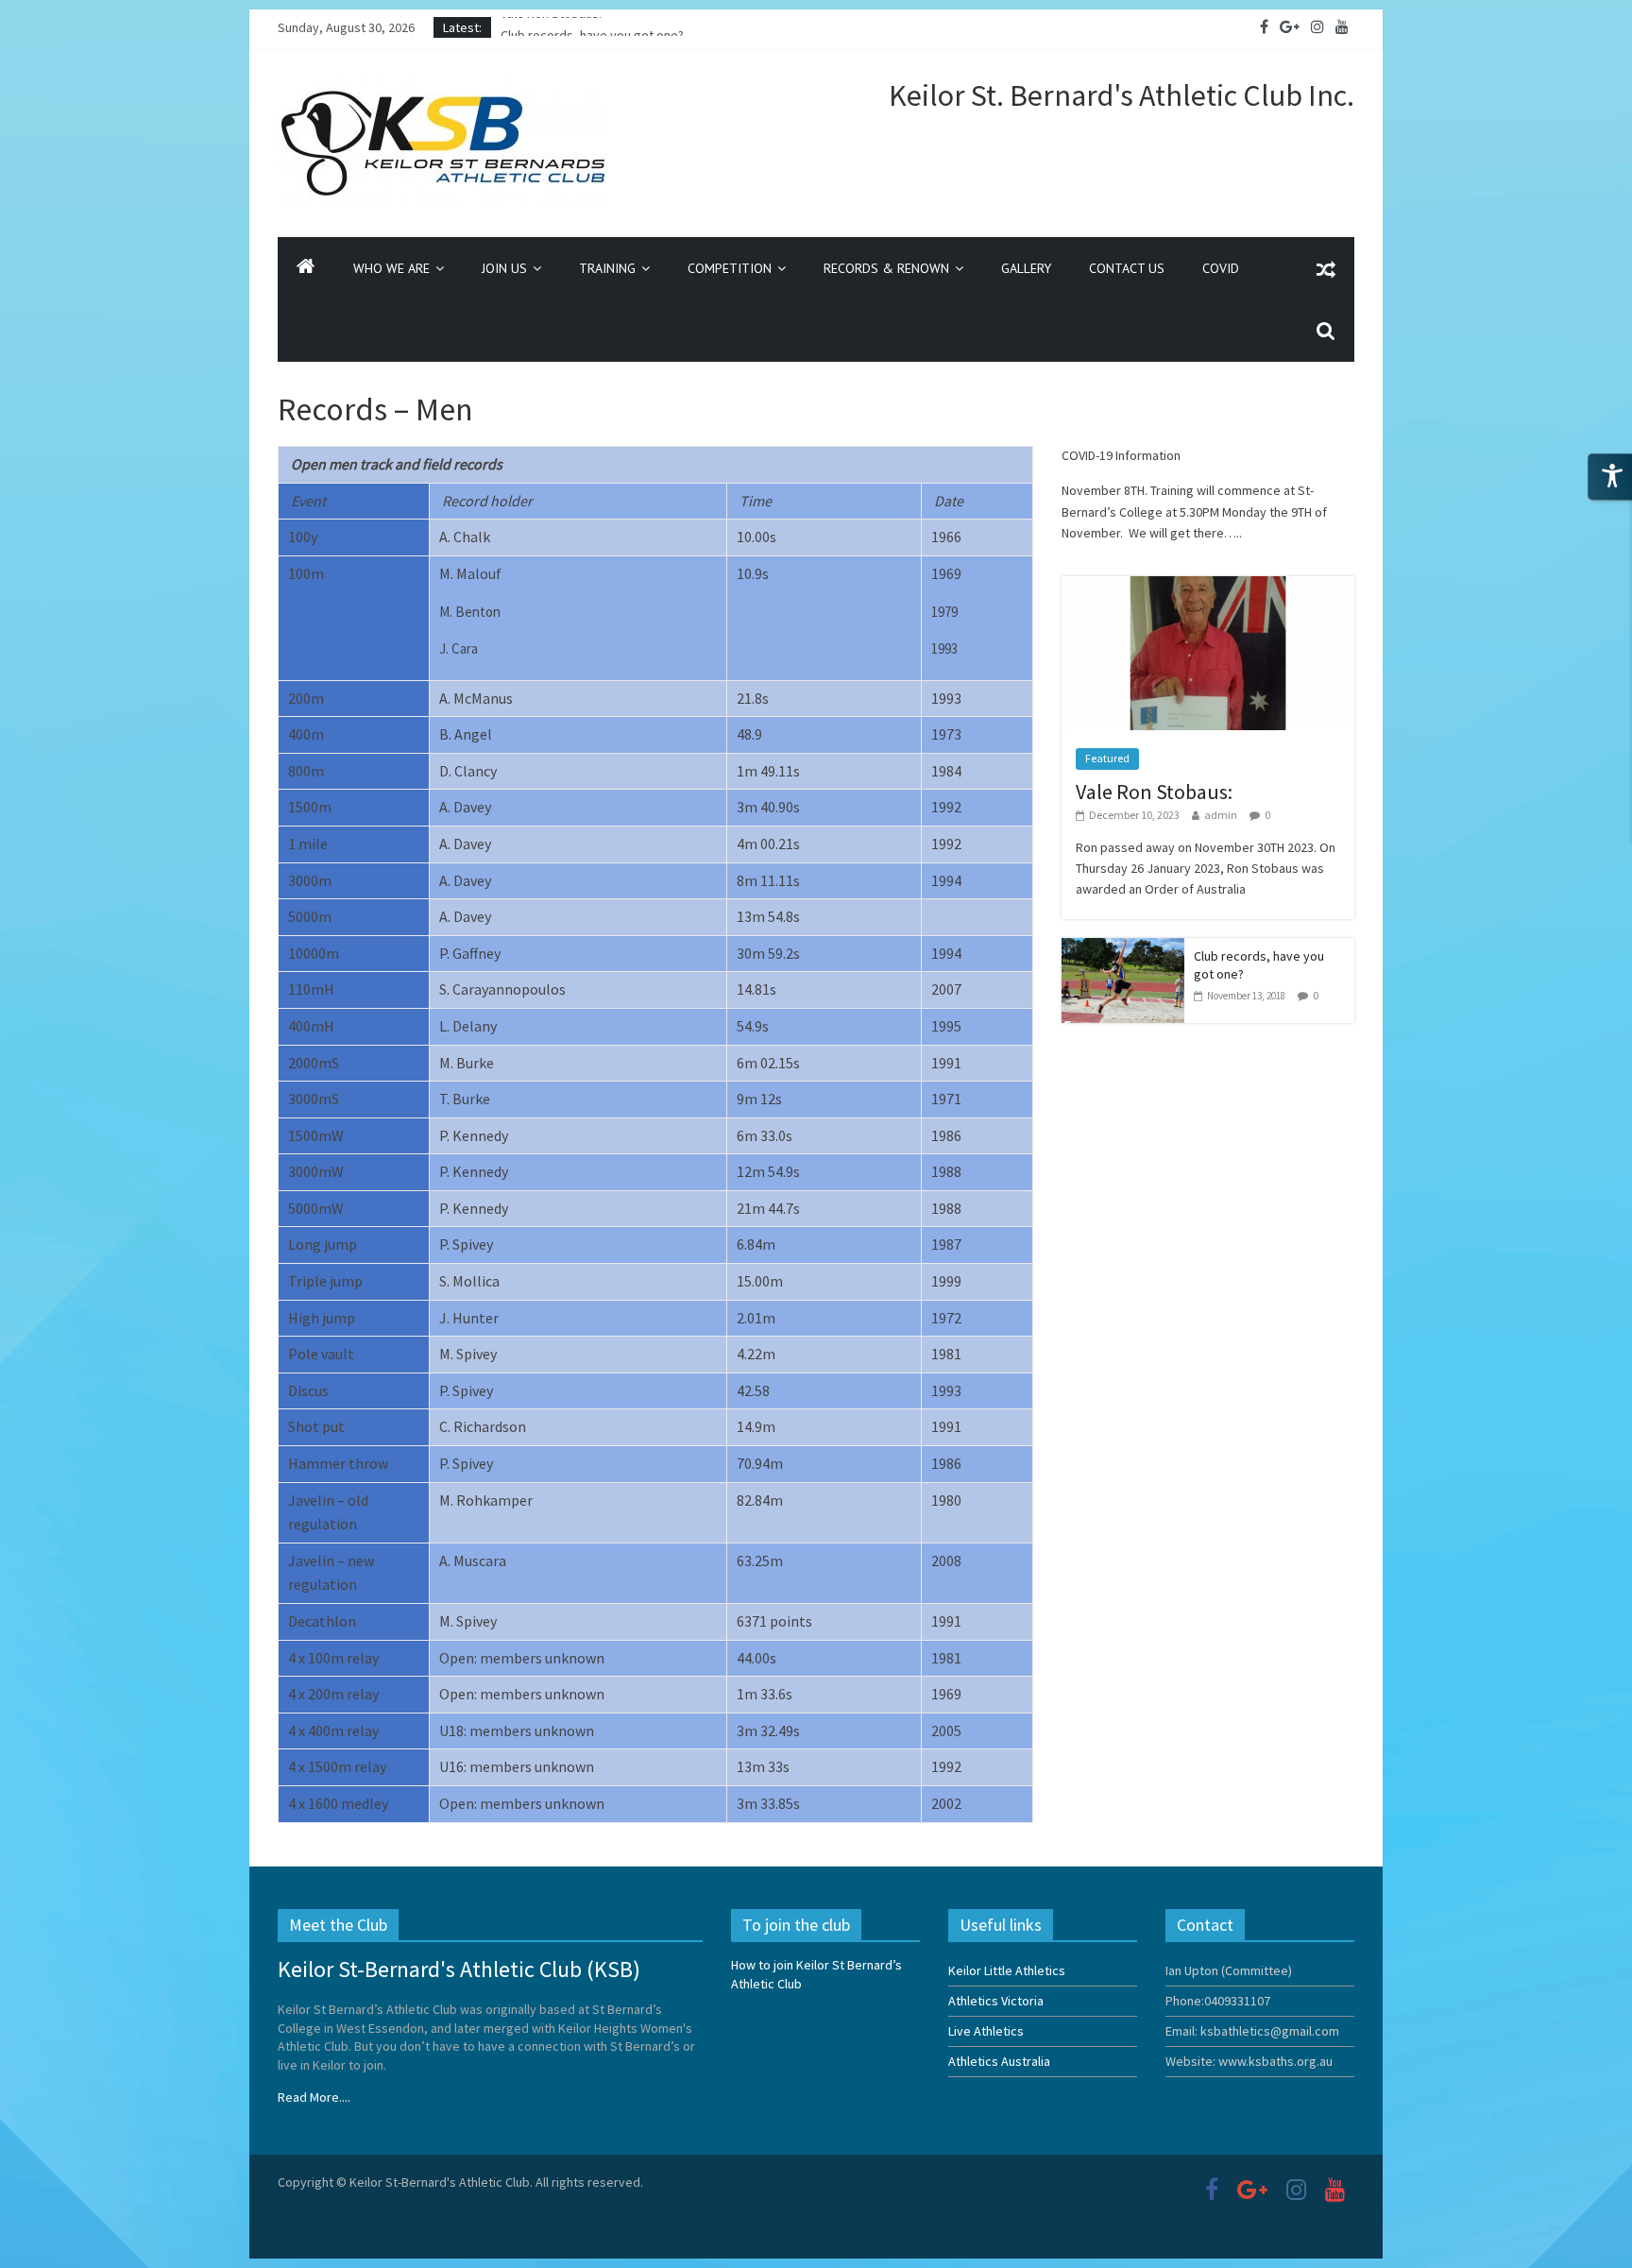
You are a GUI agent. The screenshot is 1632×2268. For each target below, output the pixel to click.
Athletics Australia (999, 2061)
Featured (1107, 758)
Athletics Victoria (996, 2001)
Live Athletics (986, 2031)
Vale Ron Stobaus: (551, 27)
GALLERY (1026, 268)
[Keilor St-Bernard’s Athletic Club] (306, 268)
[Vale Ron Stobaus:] (1208, 587)
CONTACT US (1127, 268)
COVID (1221, 268)
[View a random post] (1326, 268)
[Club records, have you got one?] (1123, 948)
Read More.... (314, 2097)
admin (1221, 815)
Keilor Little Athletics (1007, 1970)
